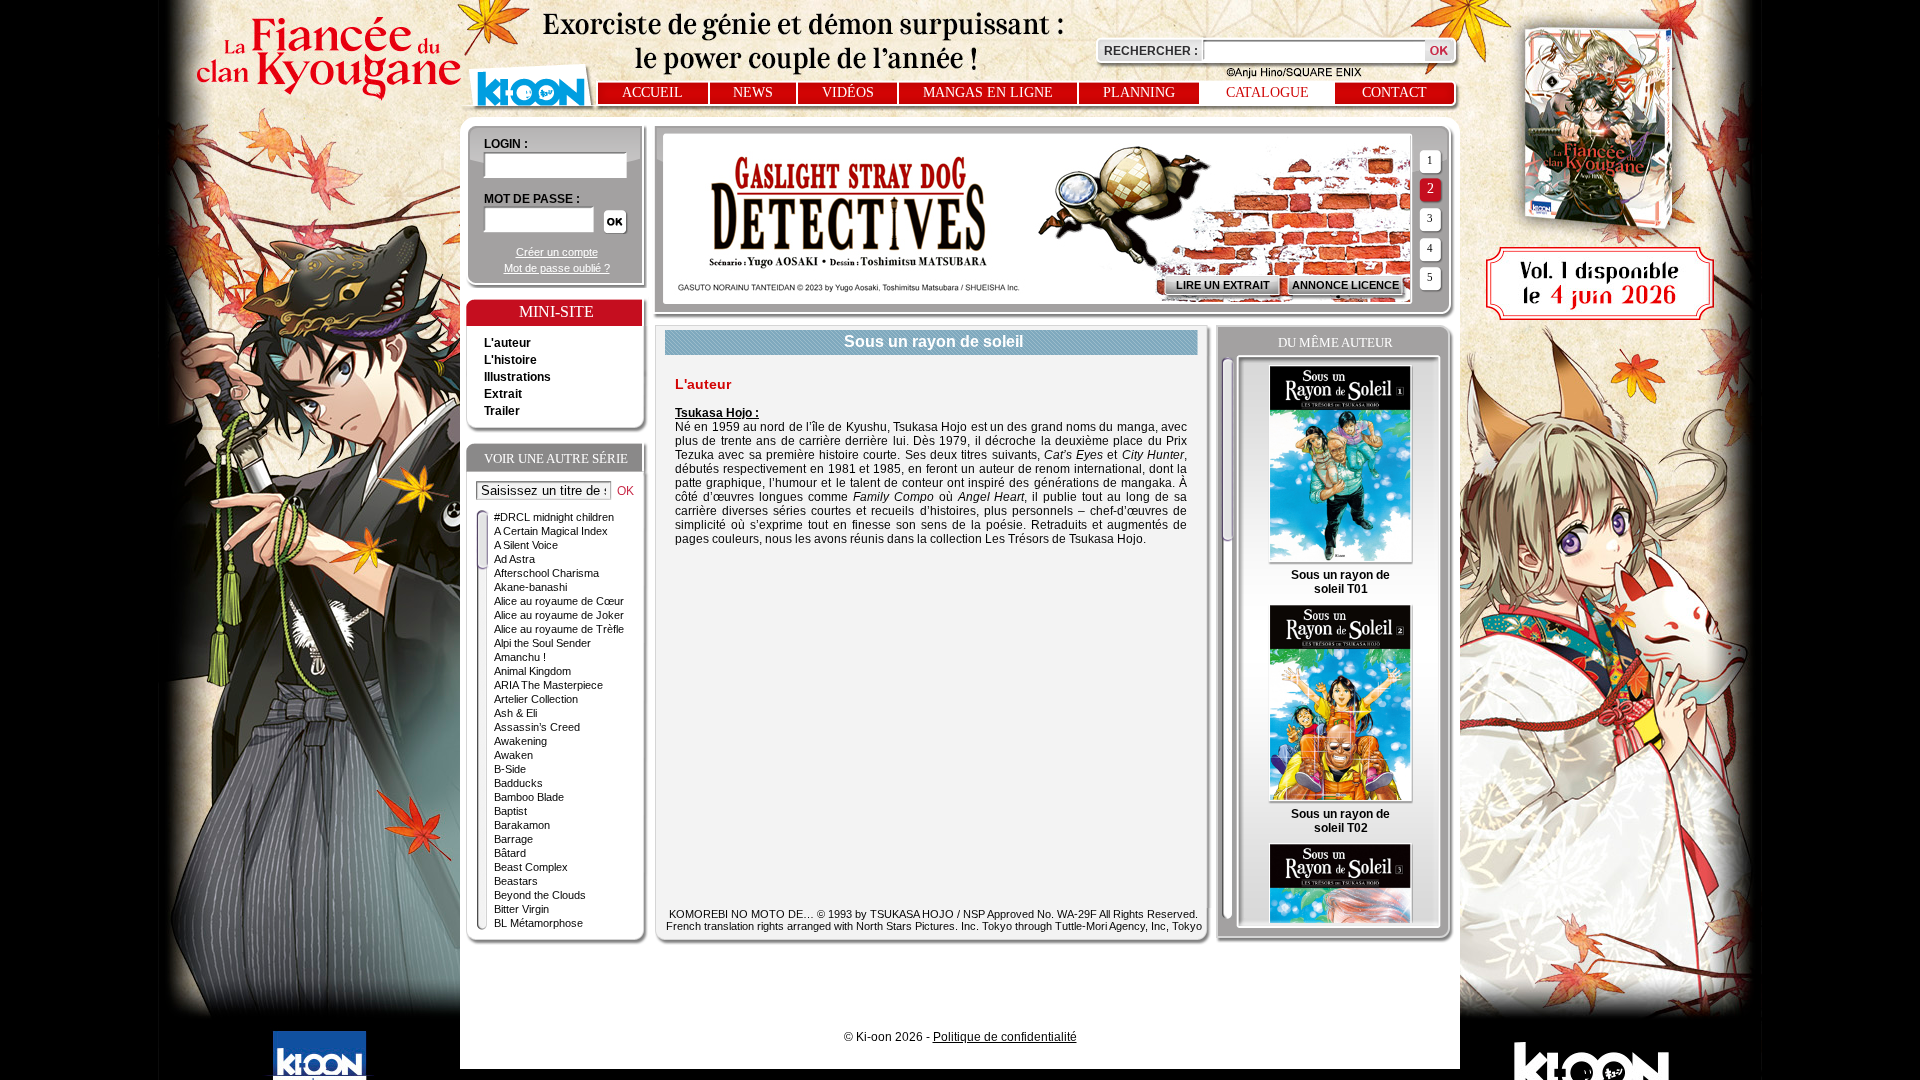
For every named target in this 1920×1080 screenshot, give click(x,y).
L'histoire (510, 360)
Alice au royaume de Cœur (559, 601)
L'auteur (507, 343)
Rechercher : (1151, 51)
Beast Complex (531, 867)
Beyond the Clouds (540, 895)
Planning (1139, 92)
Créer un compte (557, 252)
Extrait (503, 394)
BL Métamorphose (538, 923)
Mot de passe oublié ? (557, 268)
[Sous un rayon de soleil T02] (1340, 800)
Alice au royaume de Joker (559, 615)
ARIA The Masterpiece (548, 685)
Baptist (510, 811)
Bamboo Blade (529, 797)
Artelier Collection (536, 699)
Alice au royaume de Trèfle (559, 629)
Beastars (516, 881)
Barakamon (522, 825)
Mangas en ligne (988, 92)
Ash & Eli (515, 713)
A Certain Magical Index (551, 531)
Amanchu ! (520, 657)
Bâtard (510, 853)
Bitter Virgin (521, 909)
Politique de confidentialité (1005, 1037)
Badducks (518, 783)
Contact (1394, 92)
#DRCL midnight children (554, 517)
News (753, 92)
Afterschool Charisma (546, 573)
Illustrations (517, 377)
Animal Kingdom (532, 671)
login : (506, 144)
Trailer (502, 411)
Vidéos (848, 92)
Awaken (513, 755)
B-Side (510, 769)
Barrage (513, 839)
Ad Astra (514, 559)
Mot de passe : (532, 199)
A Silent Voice (526, 545)
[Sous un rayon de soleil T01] (1340, 561)
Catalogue (1267, 92)
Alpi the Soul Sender (542, 643)
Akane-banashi (530, 587)
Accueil (652, 92)
